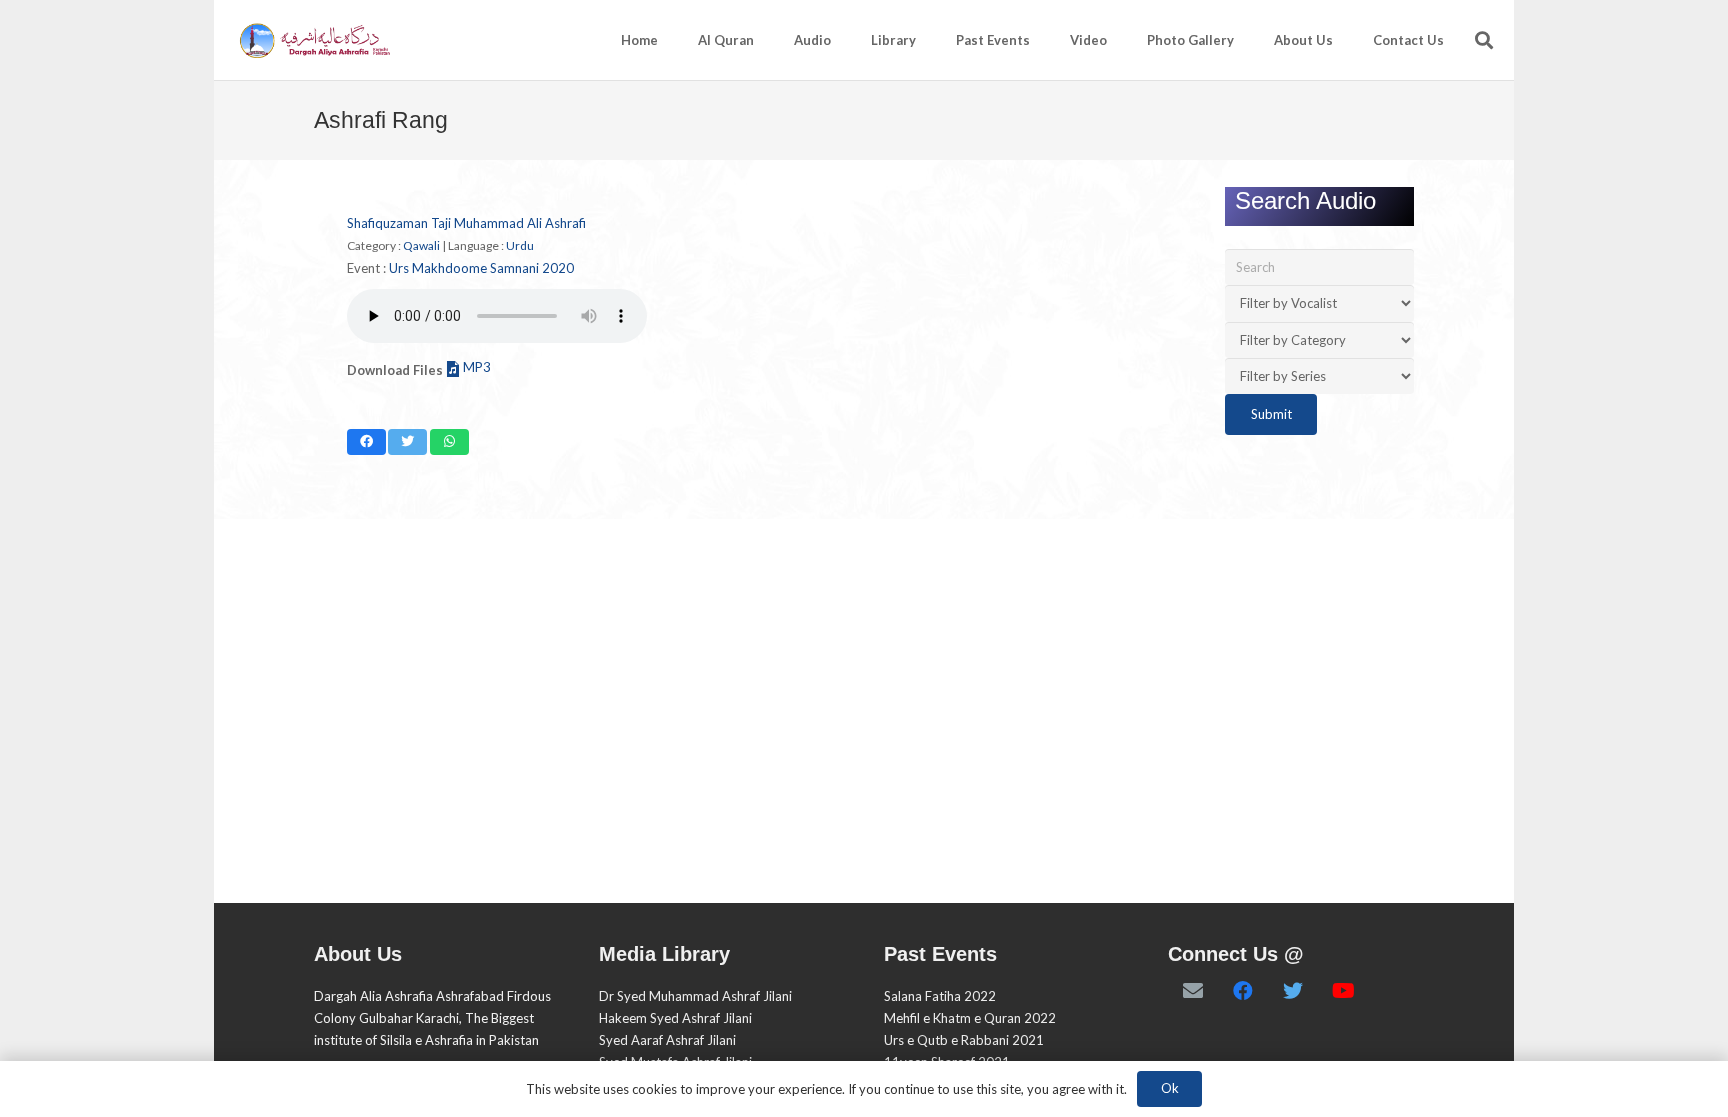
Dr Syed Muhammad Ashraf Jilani (695, 996)
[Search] (1484, 40)
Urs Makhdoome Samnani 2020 (481, 268)
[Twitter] (1293, 991)
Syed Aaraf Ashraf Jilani (667, 1040)
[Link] (313, 40)
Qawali (421, 245)
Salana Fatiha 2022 (940, 996)
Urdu (520, 245)
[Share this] (366, 442)
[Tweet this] (407, 442)
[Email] (1193, 991)
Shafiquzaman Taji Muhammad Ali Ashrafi (466, 223)
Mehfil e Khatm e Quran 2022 (970, 1018)
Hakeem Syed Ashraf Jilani (675, 1018)
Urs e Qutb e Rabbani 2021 (964, 1040)
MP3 (477, 367)
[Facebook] (1243, 991)
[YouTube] (1343, 991)
